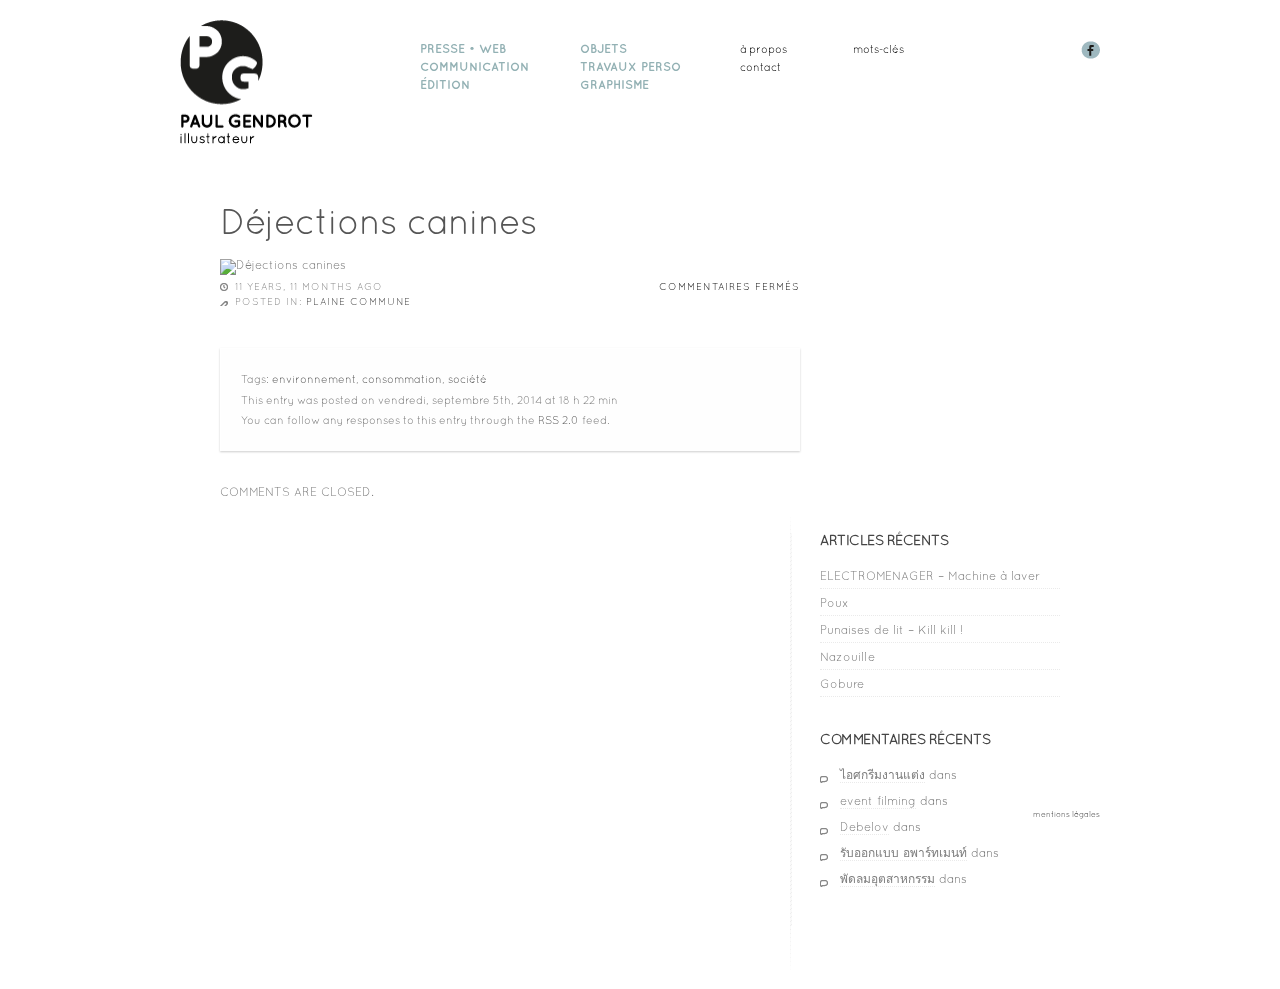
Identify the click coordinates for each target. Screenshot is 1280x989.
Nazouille (847, 657)
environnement (314, 379)
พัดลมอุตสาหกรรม (887, 879)
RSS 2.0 (558, 420)
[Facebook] (1092, 55)
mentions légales (1066, 814)
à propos (763, 49)
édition (445, 85)
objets (603, 49)
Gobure (842, 684)
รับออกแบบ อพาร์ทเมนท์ (903, 853)
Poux (834, 603)
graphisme (614, 85)
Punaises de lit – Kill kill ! (891, 630)
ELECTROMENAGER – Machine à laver (930, 576)
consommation (402, 379)
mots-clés (878, 49)
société (467, 379)
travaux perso (630, 67)
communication (474, 67)
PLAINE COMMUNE (358, 301)
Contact (760, 67)
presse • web (463, 49)
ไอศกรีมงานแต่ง (882, 775)
